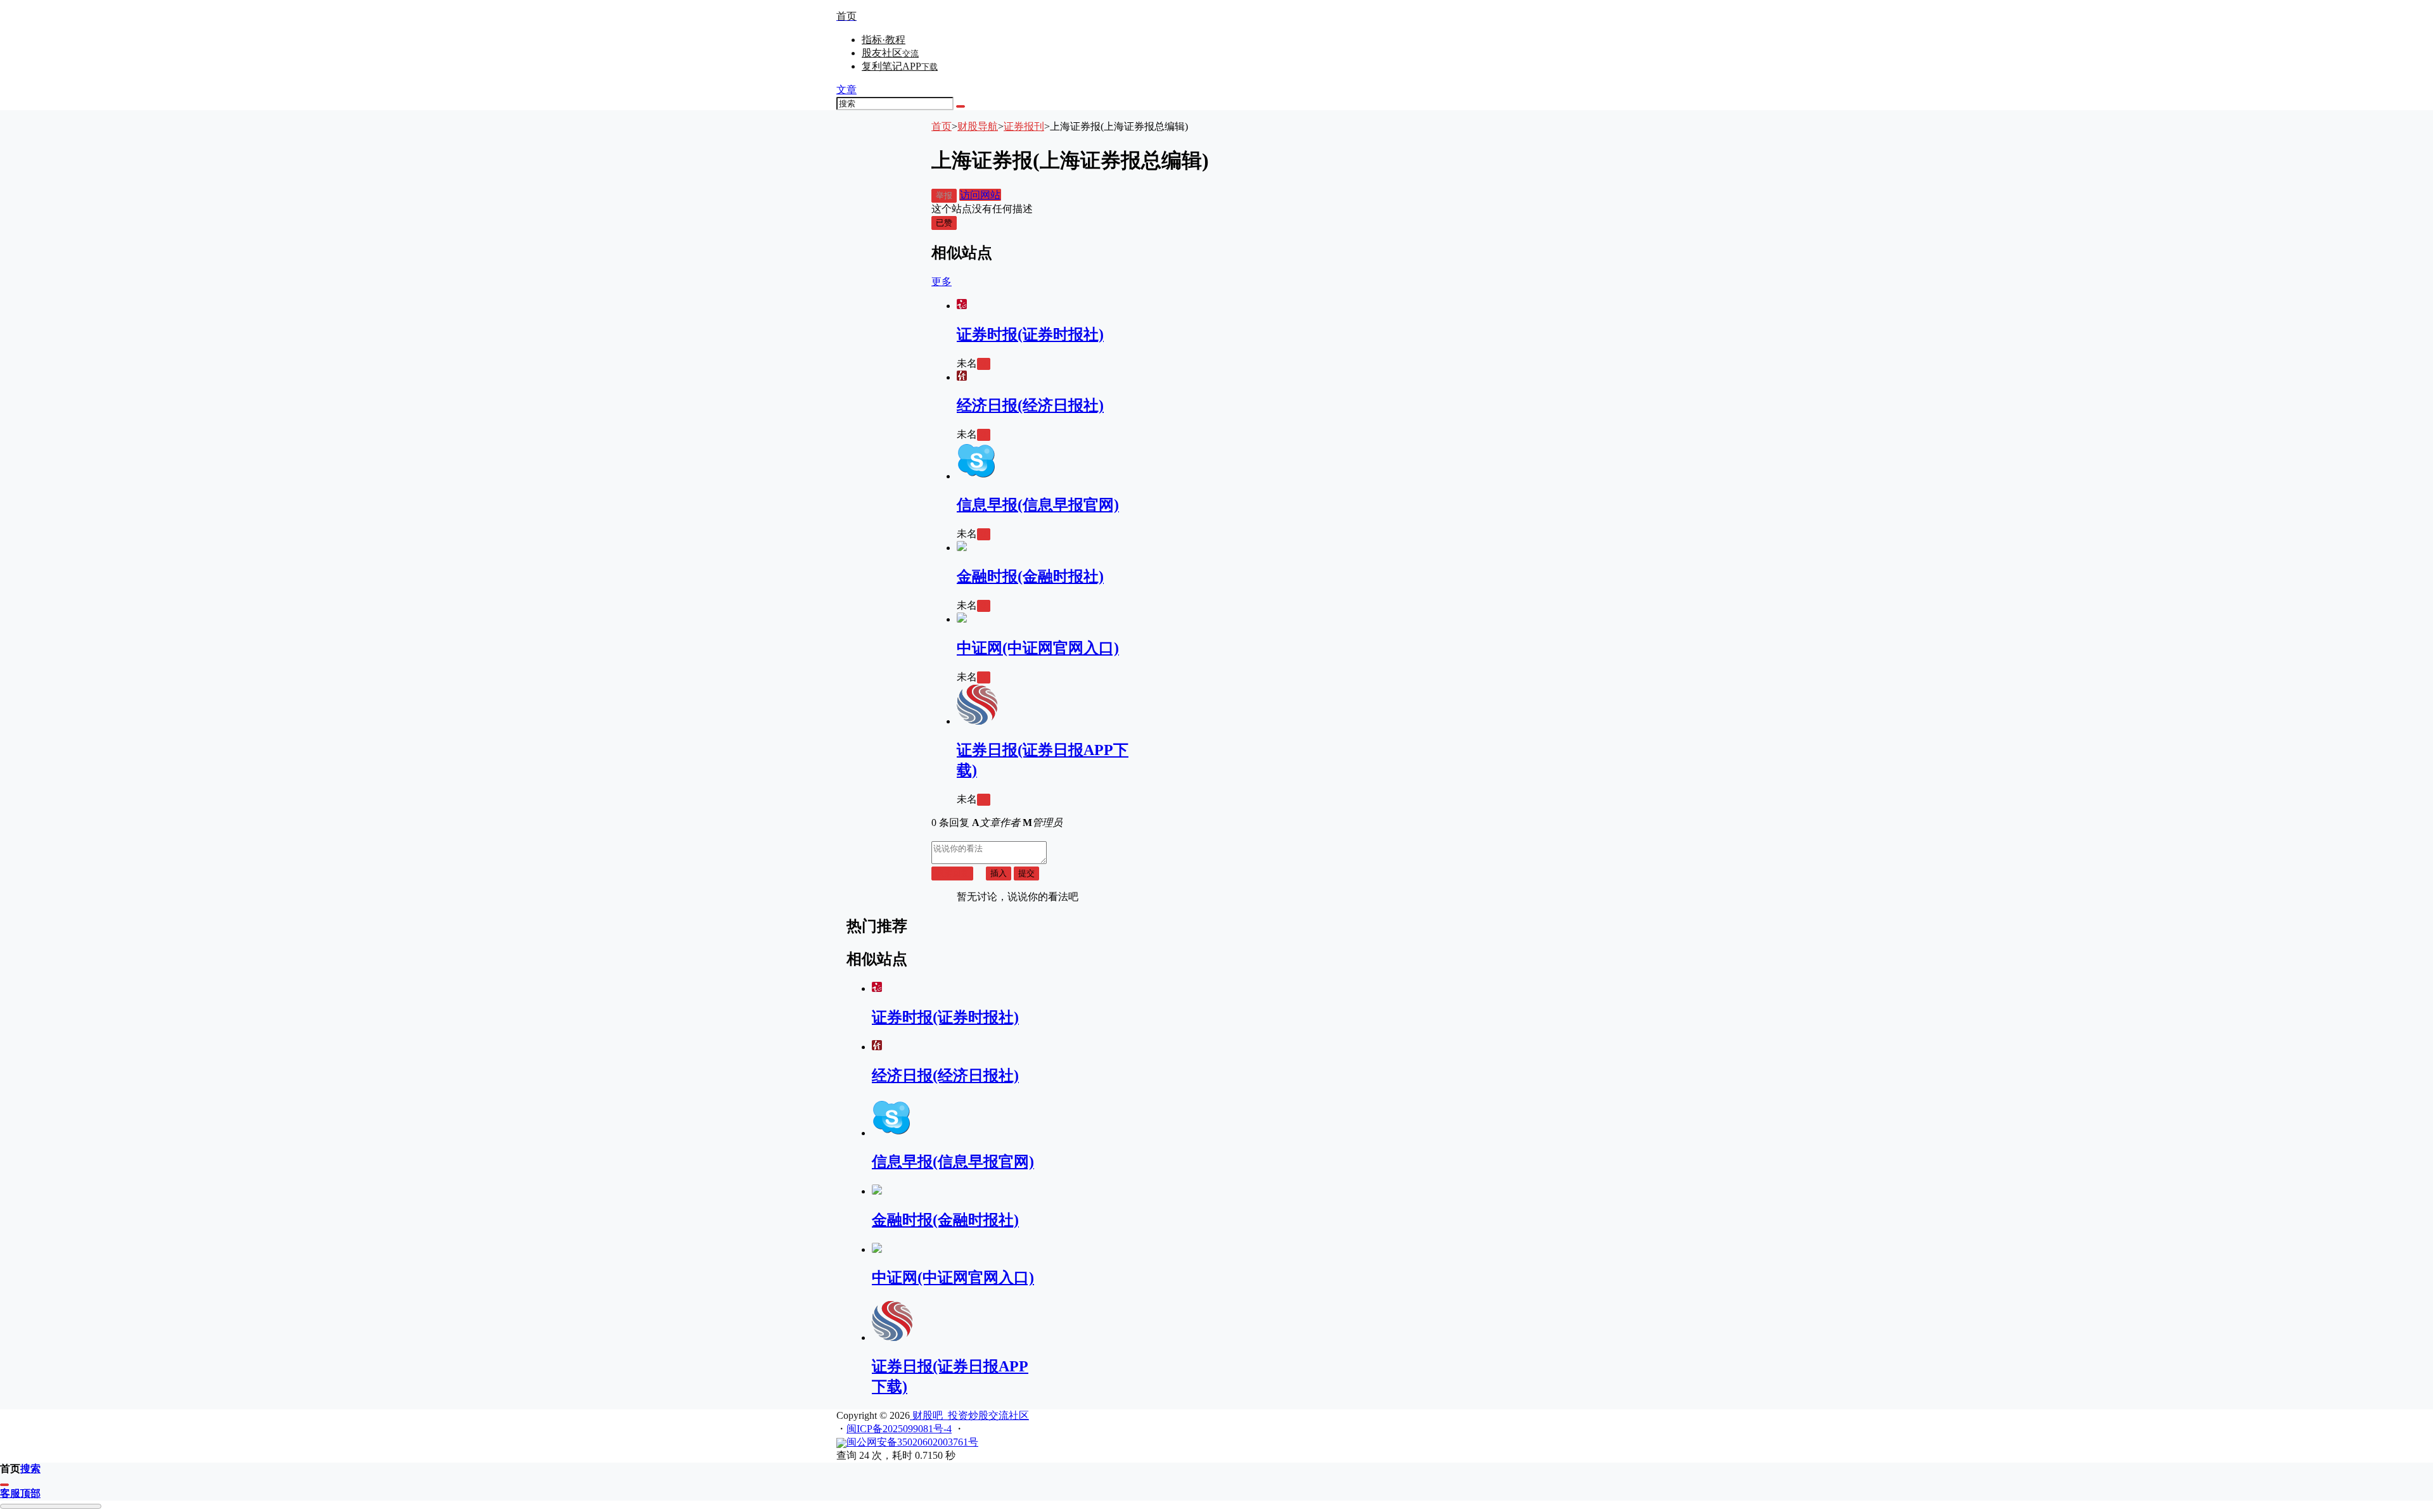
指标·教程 (884, 40)
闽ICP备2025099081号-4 (899, 1429)
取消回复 (952, 873)
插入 (999, 873)
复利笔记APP (900, 66)
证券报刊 (1024, 126)
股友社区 (890, 53)
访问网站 (980, 195)
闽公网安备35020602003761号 (912, 1442)
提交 (1026, 873)
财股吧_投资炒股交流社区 (969, 1415)
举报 (944, 195)
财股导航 (978, 126)
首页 (942, 126)
